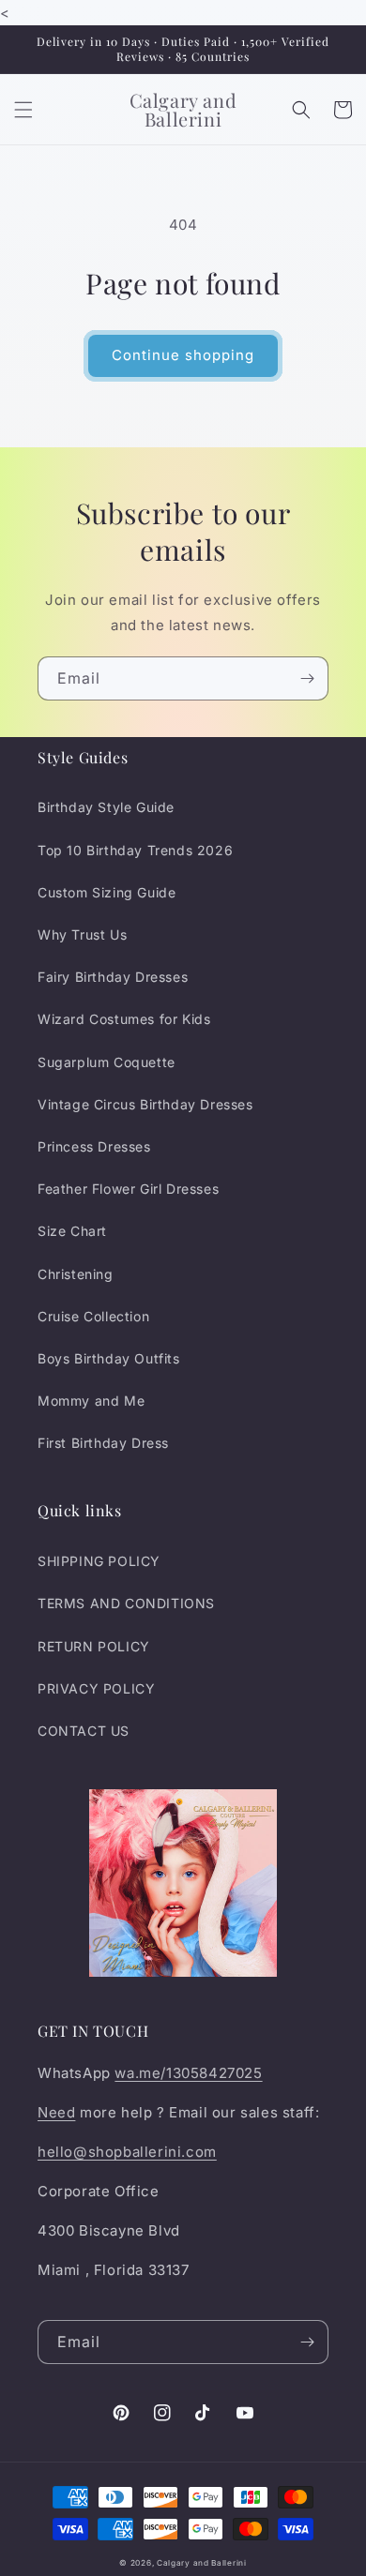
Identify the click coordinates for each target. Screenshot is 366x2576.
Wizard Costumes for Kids (124, 1019)
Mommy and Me (91, 1401)
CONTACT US (84, 1731)
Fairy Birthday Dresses (113, 977)
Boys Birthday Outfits (109, 1358)
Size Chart (72, 1231)
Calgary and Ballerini (202, 2563)
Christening (76, 1274)
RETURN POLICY (94, 1646)
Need (56, 2112)
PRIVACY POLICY (96, 1688)
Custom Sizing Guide (107, 892)
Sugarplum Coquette (107, 1062)
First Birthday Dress (103, 1443)
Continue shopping (183, 355)
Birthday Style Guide (106, 807)
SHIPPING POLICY (99, 1561)
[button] (23, 110)
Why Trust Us (82, 934)
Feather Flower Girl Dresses (128, 1189)
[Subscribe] (307, 678)
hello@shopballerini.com (127, 2152)
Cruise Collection (93, 1316)
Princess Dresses (94, 1146)
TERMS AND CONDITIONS (126, 1603)
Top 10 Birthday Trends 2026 (135, 850)
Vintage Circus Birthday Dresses (145, 1104)
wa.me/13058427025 (188, 2073)
